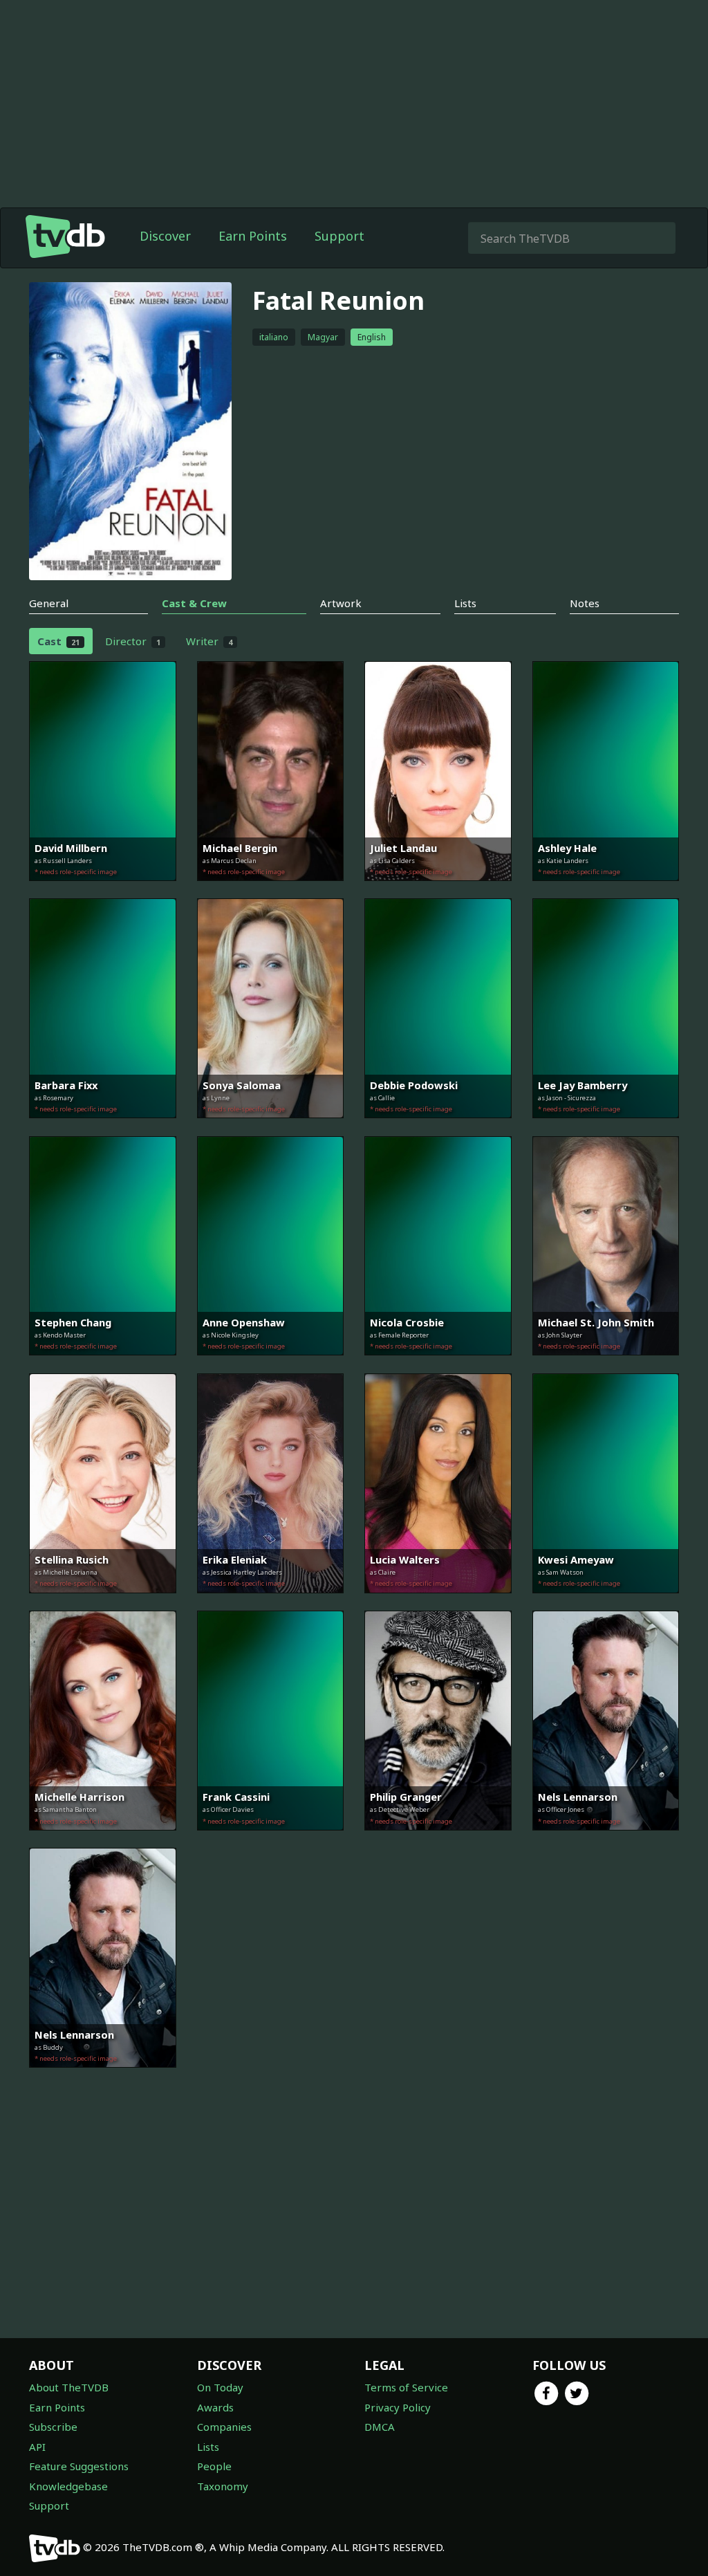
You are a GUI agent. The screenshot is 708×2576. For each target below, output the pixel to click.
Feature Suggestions (79, 2466)
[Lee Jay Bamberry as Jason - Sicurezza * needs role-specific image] (606, 1128)
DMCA (380, 2427)
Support (339, 236)
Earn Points (253, 236)
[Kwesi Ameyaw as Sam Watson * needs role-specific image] (606, 1603)
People (214, 2466)
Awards (215, 2407)
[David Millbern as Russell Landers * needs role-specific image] (103, 891)
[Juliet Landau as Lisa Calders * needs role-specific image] (438, 891)
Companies (224, 2427)
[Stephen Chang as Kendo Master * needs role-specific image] (103, 1365)
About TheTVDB (69, 2387)
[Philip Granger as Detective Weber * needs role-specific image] (438, 1840)
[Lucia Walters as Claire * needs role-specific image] (438, 1603)
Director (133, 641)
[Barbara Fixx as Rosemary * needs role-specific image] (103, 1128)
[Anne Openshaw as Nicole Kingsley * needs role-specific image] (271, 1365)
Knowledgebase (68, 2486)
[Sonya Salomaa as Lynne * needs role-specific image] (271, 1128)
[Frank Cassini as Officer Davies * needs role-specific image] (271, 1840)
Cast (58, 641)
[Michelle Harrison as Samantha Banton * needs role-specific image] (103, 1840)
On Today (220, 2387)
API (37, 2447)
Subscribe (53, 2427)
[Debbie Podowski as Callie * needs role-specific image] (438, 1128)
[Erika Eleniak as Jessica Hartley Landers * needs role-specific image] (271, 1603)
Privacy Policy (398, 2407)
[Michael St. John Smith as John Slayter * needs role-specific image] (606, 1365)
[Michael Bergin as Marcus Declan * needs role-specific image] (271, 891)
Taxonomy (223, 2486)
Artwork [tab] (341, 603)
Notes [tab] (585, 603)
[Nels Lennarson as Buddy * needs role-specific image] (103, 2077)
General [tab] (49, 603)
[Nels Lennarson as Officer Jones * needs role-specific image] (606, 1840)
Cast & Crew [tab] (194, 603)
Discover (165, 236)
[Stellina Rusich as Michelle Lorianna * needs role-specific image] (103, 1603)
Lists (208, 2447)
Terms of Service (406, 2387)
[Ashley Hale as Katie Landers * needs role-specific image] (606, 891)
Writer (209, 641)
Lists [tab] (465, 603)
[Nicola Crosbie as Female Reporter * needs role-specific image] (438, 1365)
